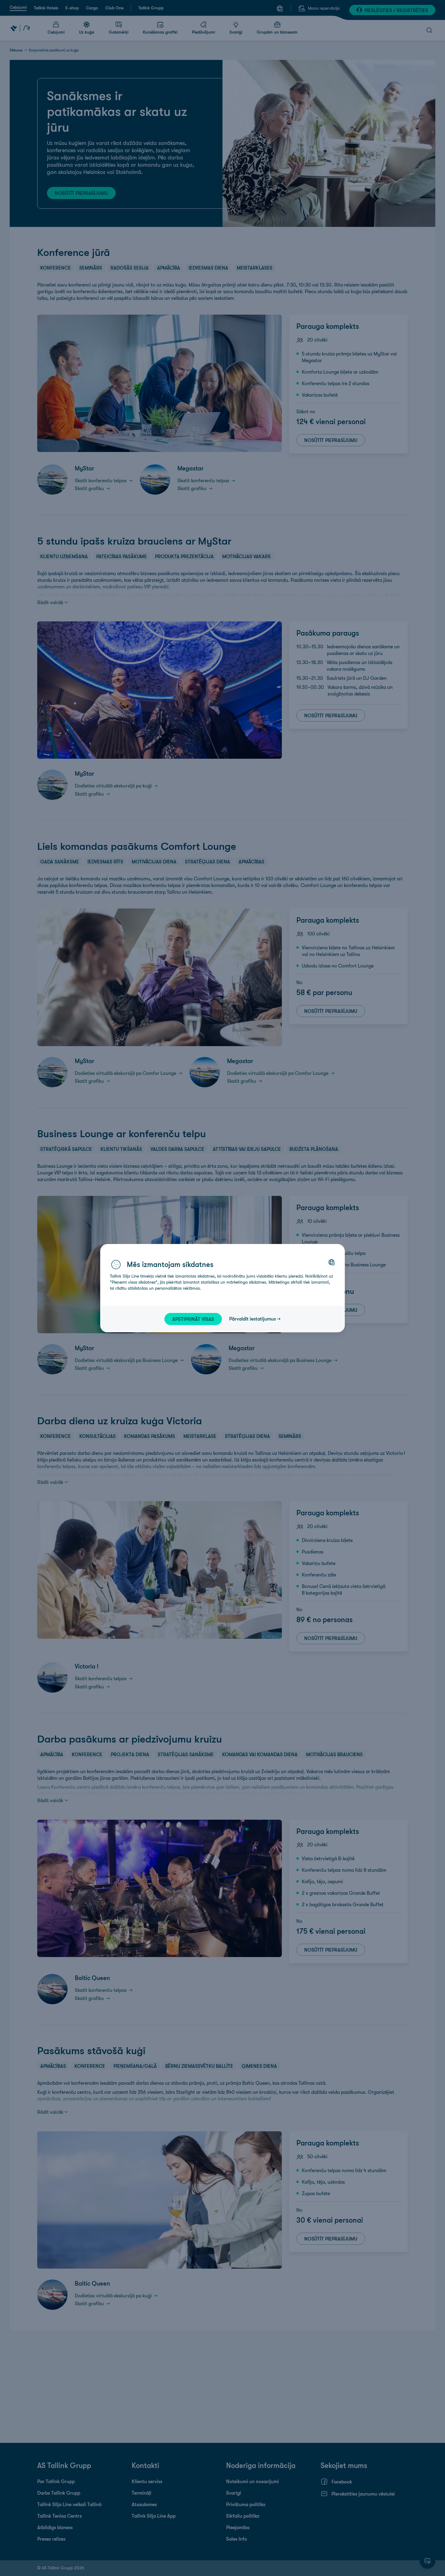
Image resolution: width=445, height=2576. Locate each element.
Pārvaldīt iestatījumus (252, 1319)
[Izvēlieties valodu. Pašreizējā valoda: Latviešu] (331, 1262)
